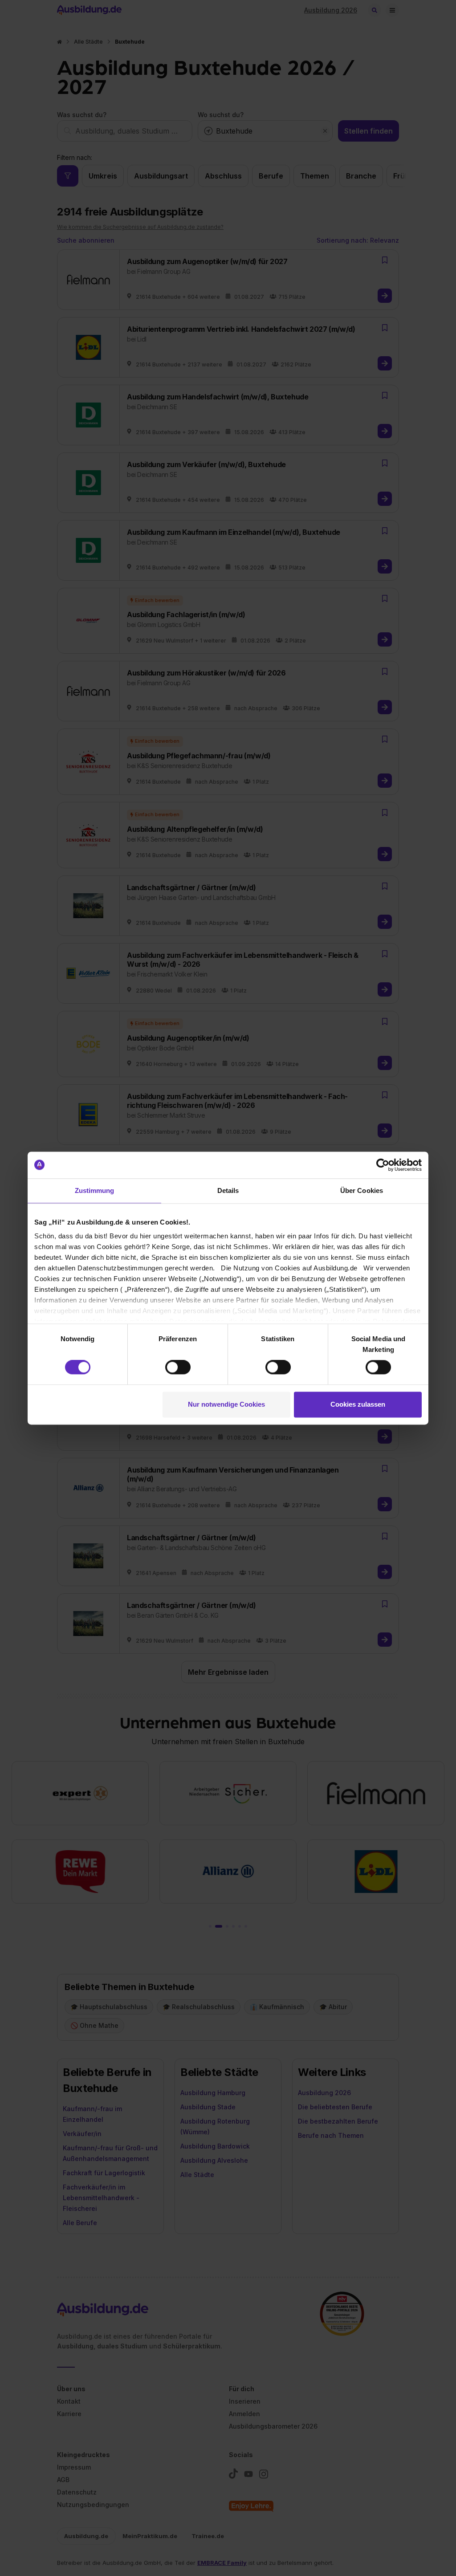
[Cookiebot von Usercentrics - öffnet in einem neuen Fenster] (383, 1165)
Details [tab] (228, 1190)
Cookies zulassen (358, 1404)
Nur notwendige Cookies (226, 1404)
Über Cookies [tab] (362, 1190)
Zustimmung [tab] (95, 1190)
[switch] (178, 1367)
